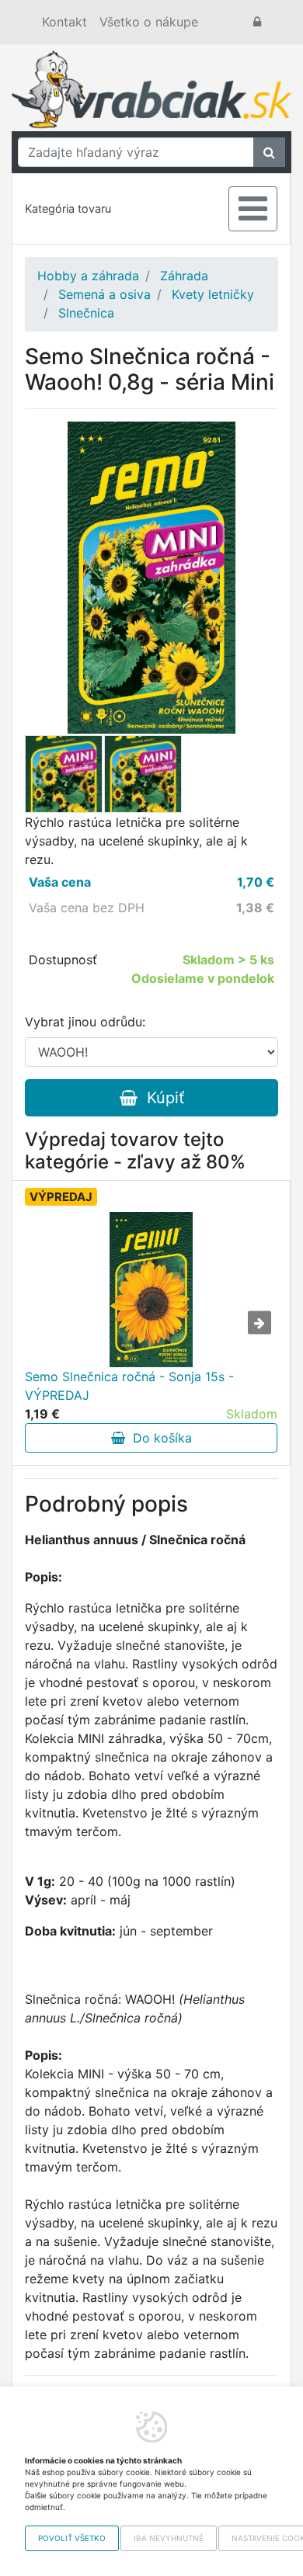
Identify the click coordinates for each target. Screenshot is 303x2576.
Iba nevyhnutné (169, 2538)
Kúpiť (161, 1098)
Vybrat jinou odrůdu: (85, 1022)
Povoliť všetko (72, 2538)
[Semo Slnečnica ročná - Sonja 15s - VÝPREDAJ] (151, 1290)
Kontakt (64, 22)
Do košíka (158, 1438)
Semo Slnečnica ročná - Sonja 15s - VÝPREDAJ (129, 1386)
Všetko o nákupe (149, 22)
